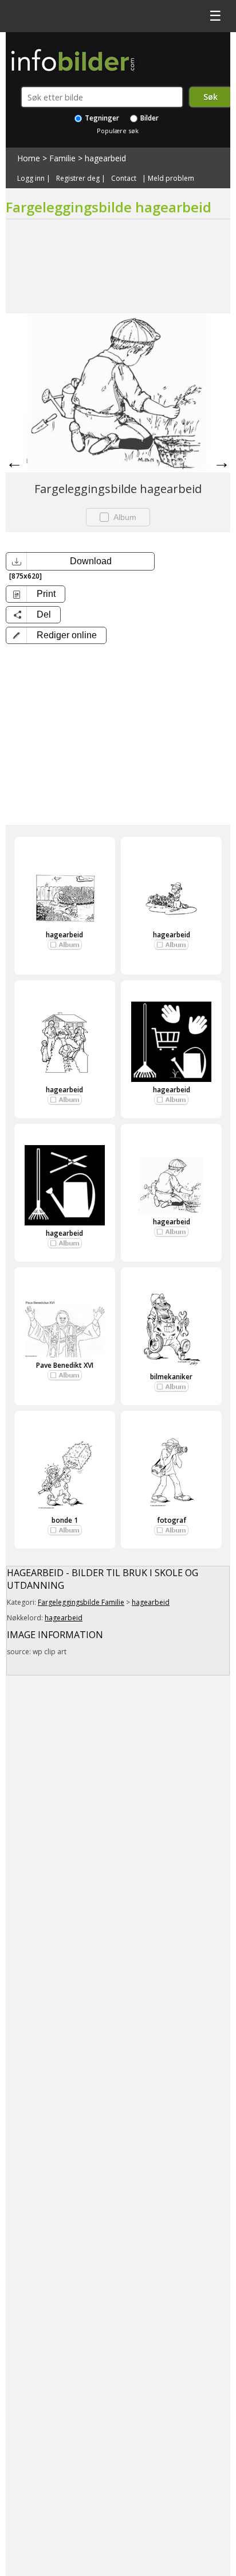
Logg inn (31, 179)
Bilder (149, 118)
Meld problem (171, 179)
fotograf (172, 1520)
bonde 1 (65, 1520)
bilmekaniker (171, 1377)
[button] (56, 635)
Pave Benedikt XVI (65, 1365)
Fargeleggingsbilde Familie (81, 1602)
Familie (62, 158)
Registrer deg (78, 179)
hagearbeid (105, 158)
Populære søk (118, 131)
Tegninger (101, 118)
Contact (124, 179)
